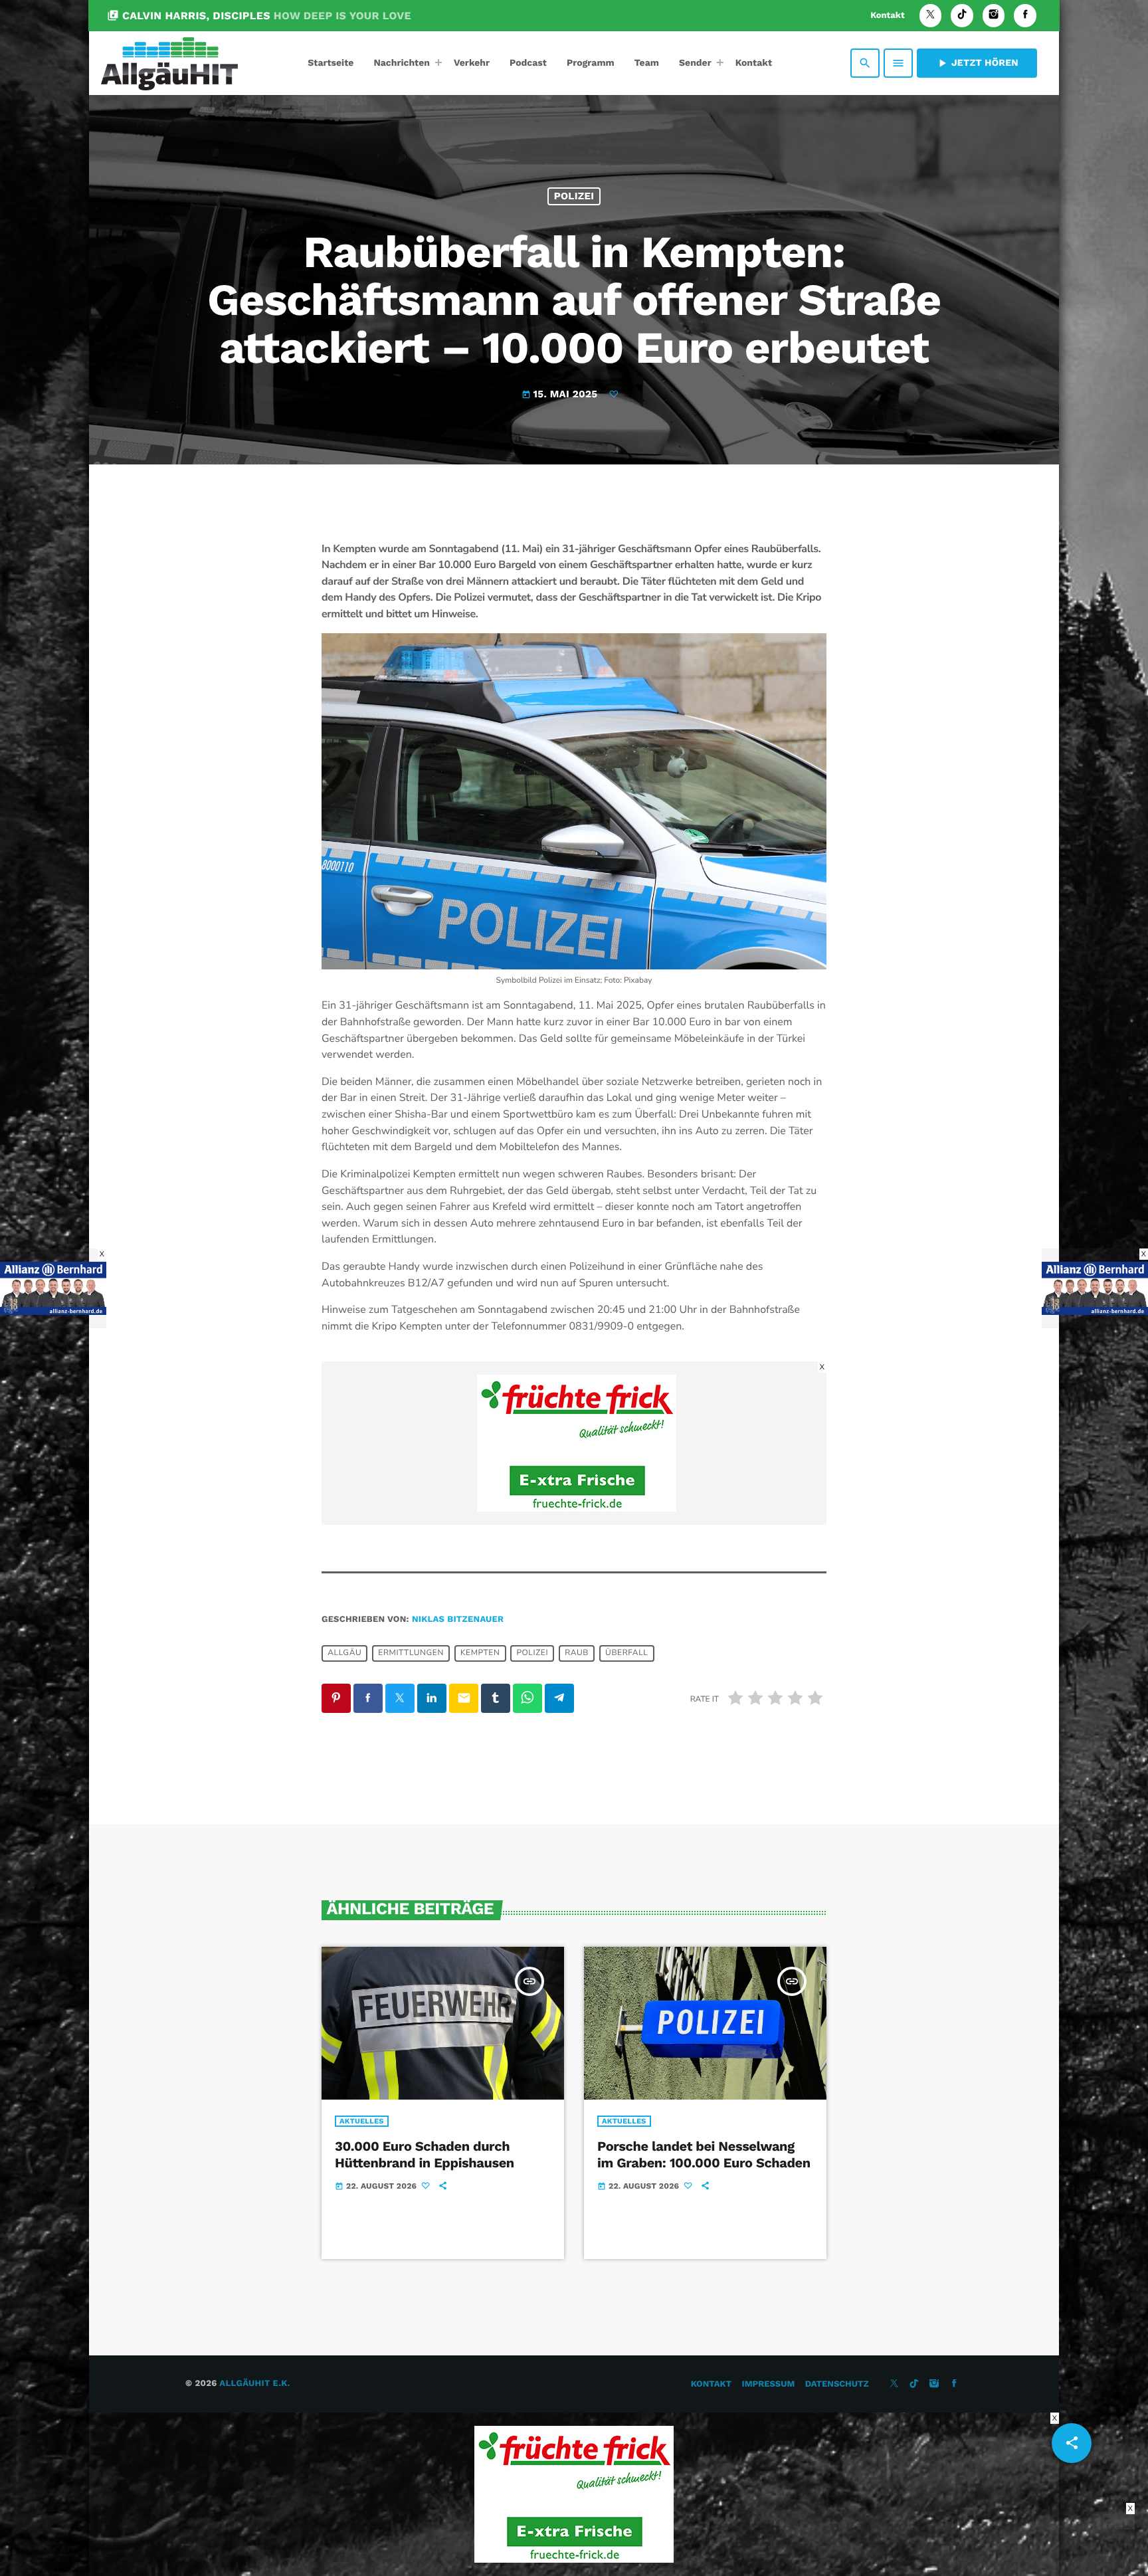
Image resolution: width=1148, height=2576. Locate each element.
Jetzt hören (977, 63)
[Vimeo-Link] (169, 63)
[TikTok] (962, 16)
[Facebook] (1025, 16)
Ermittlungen (411, 1654)
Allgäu (344, 1654)
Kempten (480, 1654)
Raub (577, 1654)
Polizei (574, 196)
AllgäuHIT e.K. (254, 2384)
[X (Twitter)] (931, 16)
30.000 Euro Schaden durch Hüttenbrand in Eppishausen (425, 2154)
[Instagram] (994, 16)
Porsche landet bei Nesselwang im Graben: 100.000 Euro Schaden (704, 2154)
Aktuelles (362, 2121)
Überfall (626, 1654)
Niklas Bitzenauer (458, 1620)
